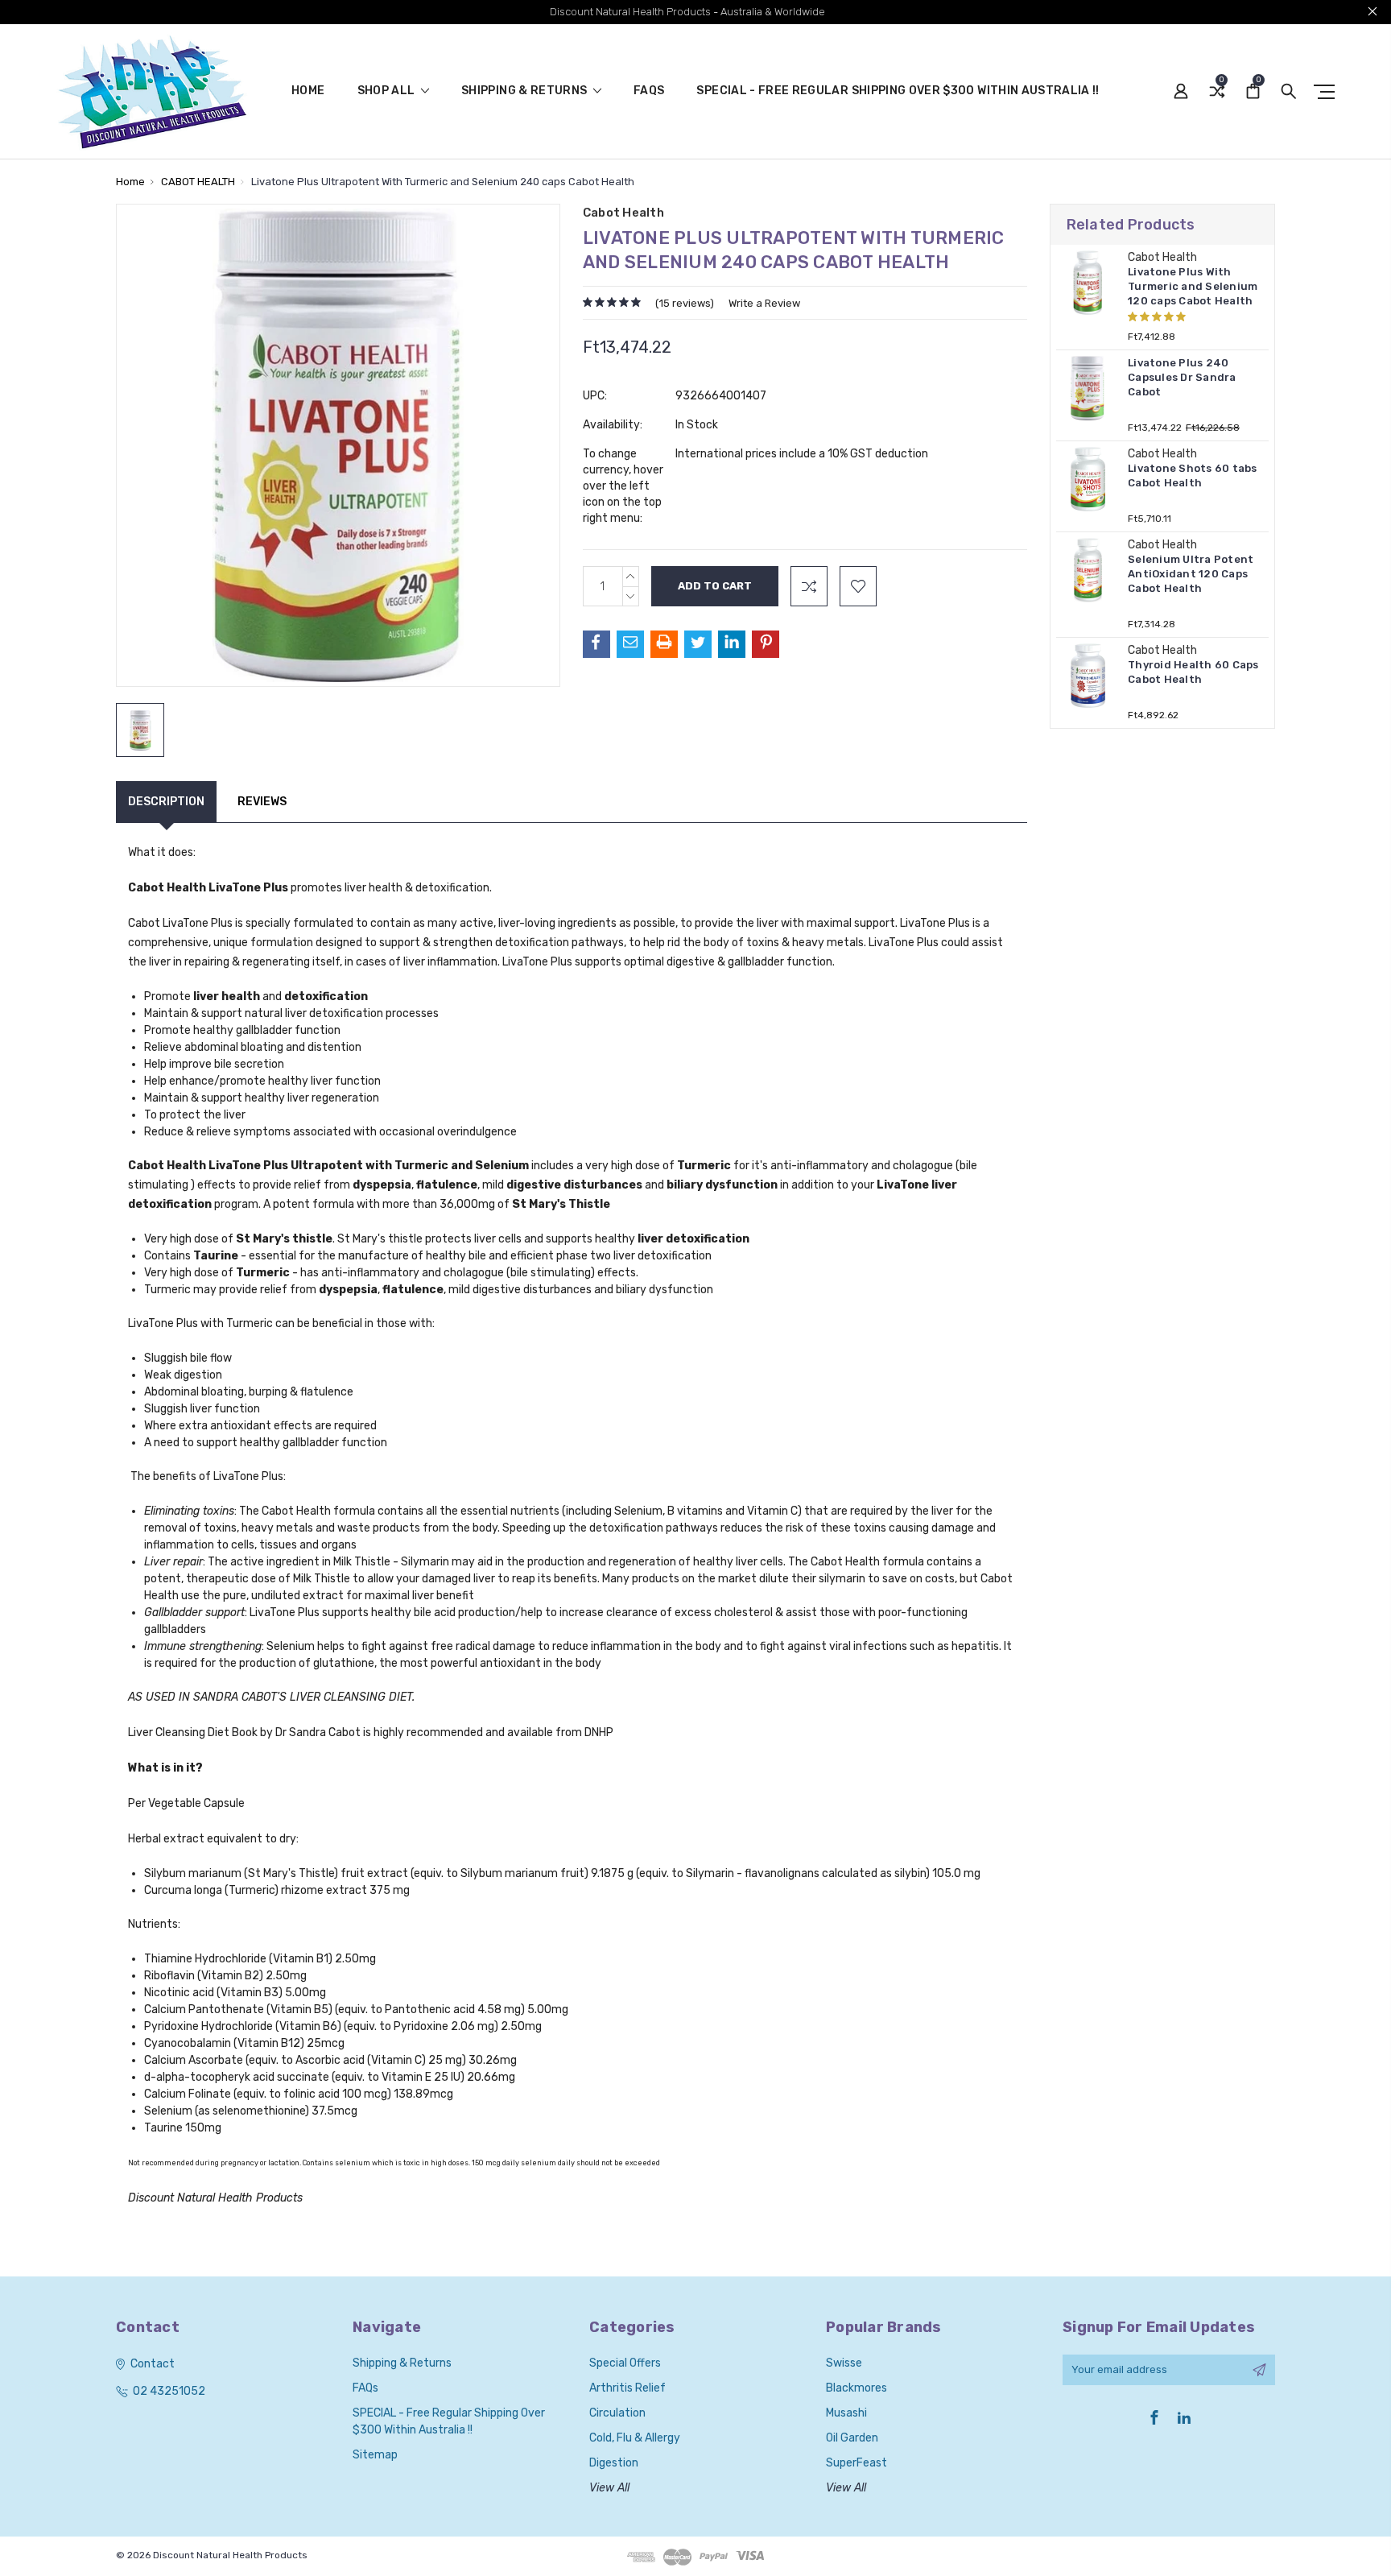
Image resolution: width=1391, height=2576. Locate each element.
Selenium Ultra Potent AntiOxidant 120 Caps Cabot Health (1191, 574)
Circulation (617, 2413)
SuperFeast (856, 2463)
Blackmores (856, 2388)
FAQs (649, 91)
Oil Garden (852, 2438)
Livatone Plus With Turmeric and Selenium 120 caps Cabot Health (1193, 286)
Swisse (844, 2363)
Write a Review (764, 303)
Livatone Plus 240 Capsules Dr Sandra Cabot (1182, 377)
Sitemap (375, 2455)
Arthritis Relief (627, 2388)
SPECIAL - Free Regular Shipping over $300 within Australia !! (898, 91)
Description (166, 802)
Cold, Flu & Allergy (635, 2438)
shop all (388, 91)
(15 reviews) (685, 303)
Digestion (614, 2463)
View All (609, 2488)
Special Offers (625, 2363)
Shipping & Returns (526, 91)
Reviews (262, 802)
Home (308, 91)
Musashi (846, 2413)
